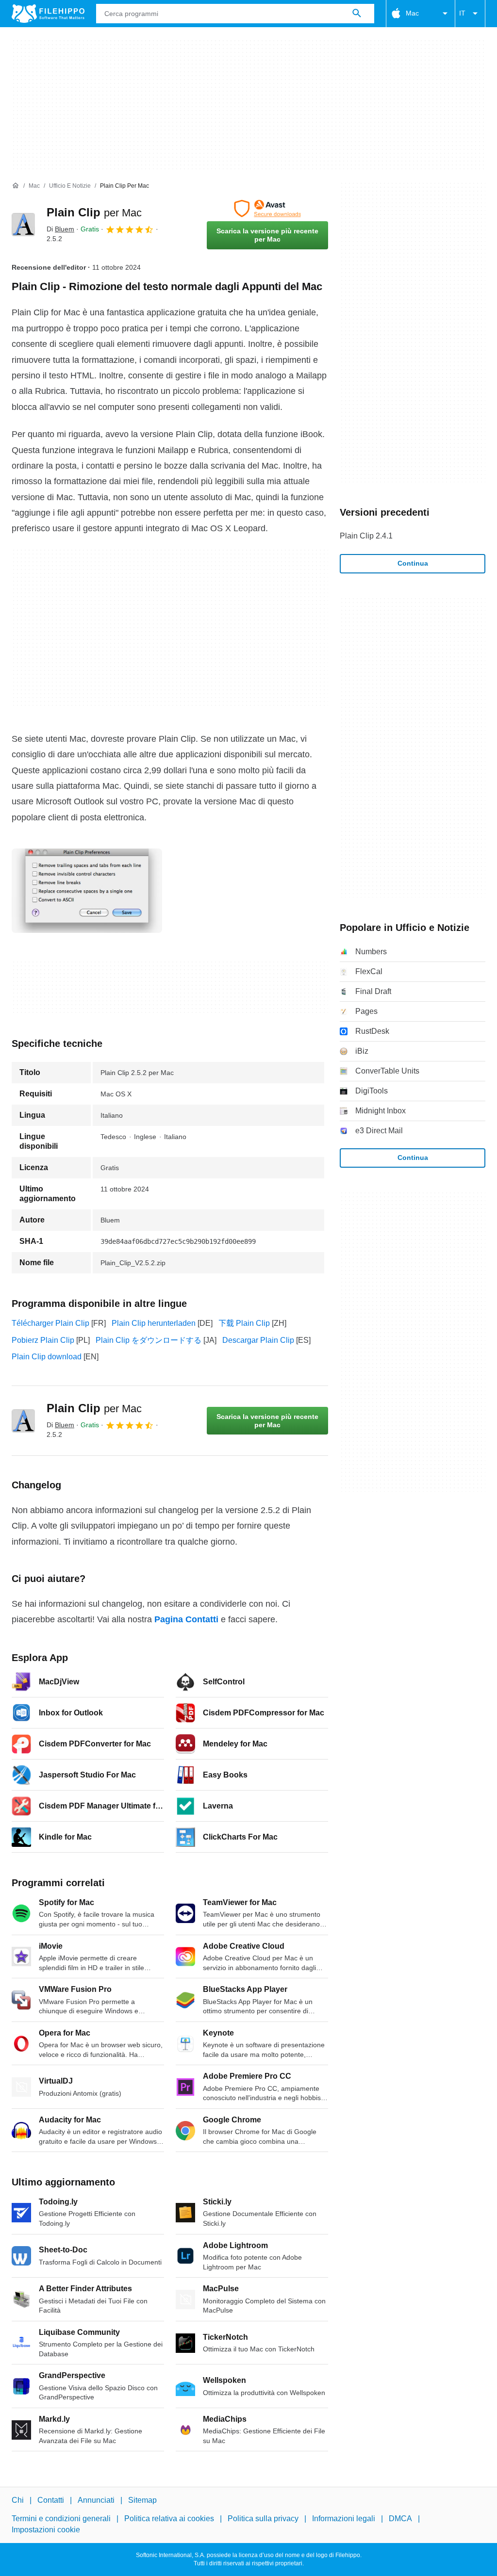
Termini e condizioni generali (61, 2519)
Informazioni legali (344, 2519)
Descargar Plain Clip (258, 1340)
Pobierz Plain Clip (43, 1340)
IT (462, 13)
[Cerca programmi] (357, 14)
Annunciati (96, 2500)
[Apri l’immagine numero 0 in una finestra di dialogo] (87, 891)
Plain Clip (94, 212)
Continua (413, 563)
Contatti (51, 2500)
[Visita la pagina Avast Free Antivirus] (267, 209)
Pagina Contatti (186, 1619)
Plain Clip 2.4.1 (366, 536)
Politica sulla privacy (263, 2519)
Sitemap (142, 2500)
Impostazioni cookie (46, 2529)
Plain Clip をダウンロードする (149, 1340)
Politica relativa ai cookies (169, 2519)
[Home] (16, 186)
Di (60, 229)
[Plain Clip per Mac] (23, 225)
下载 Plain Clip (244, 1323)
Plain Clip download (47, 1357)
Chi (18, 2500)
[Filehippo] (48, 14)
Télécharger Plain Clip (50, 1323)
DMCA (400, 2519)
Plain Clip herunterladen (154, 1323)
